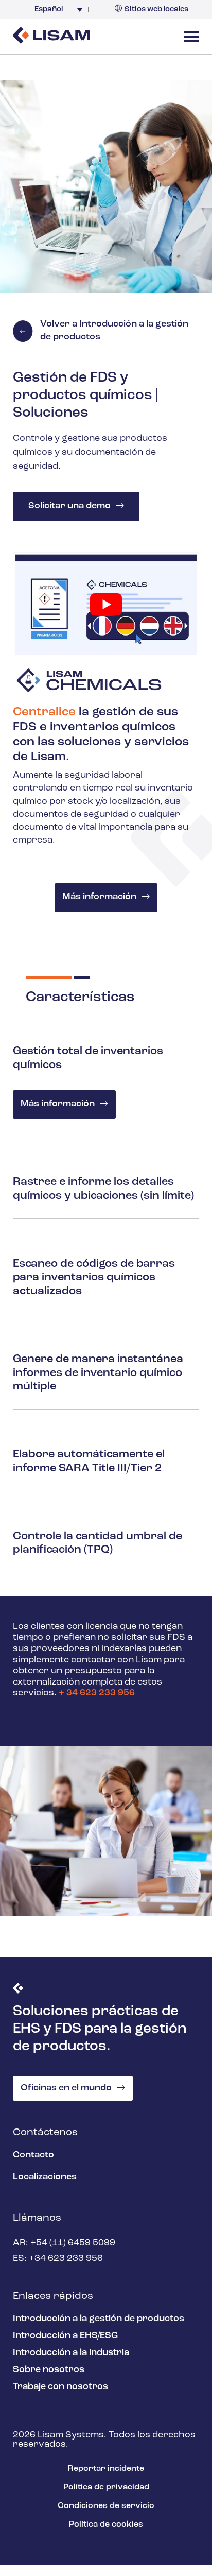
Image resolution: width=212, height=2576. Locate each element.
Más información (99, 898)
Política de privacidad (106, 2487)
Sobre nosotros (49, 2370)
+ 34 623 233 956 (97, 1694)
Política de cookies (106, 2525)
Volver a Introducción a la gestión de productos (114, 331)
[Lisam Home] (51, 37)
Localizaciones (45, 2177)
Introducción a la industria (71, 2353)
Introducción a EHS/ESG (65, 2336)
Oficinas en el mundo (66, 2088)
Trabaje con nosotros (60, 2387)
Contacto (33, 2155)
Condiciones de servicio (106, 2506)
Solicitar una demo (69, 506)
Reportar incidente (106, 2469)
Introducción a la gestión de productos (99, 2319)
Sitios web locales (156, 10)
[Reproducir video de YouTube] (106, 605)
